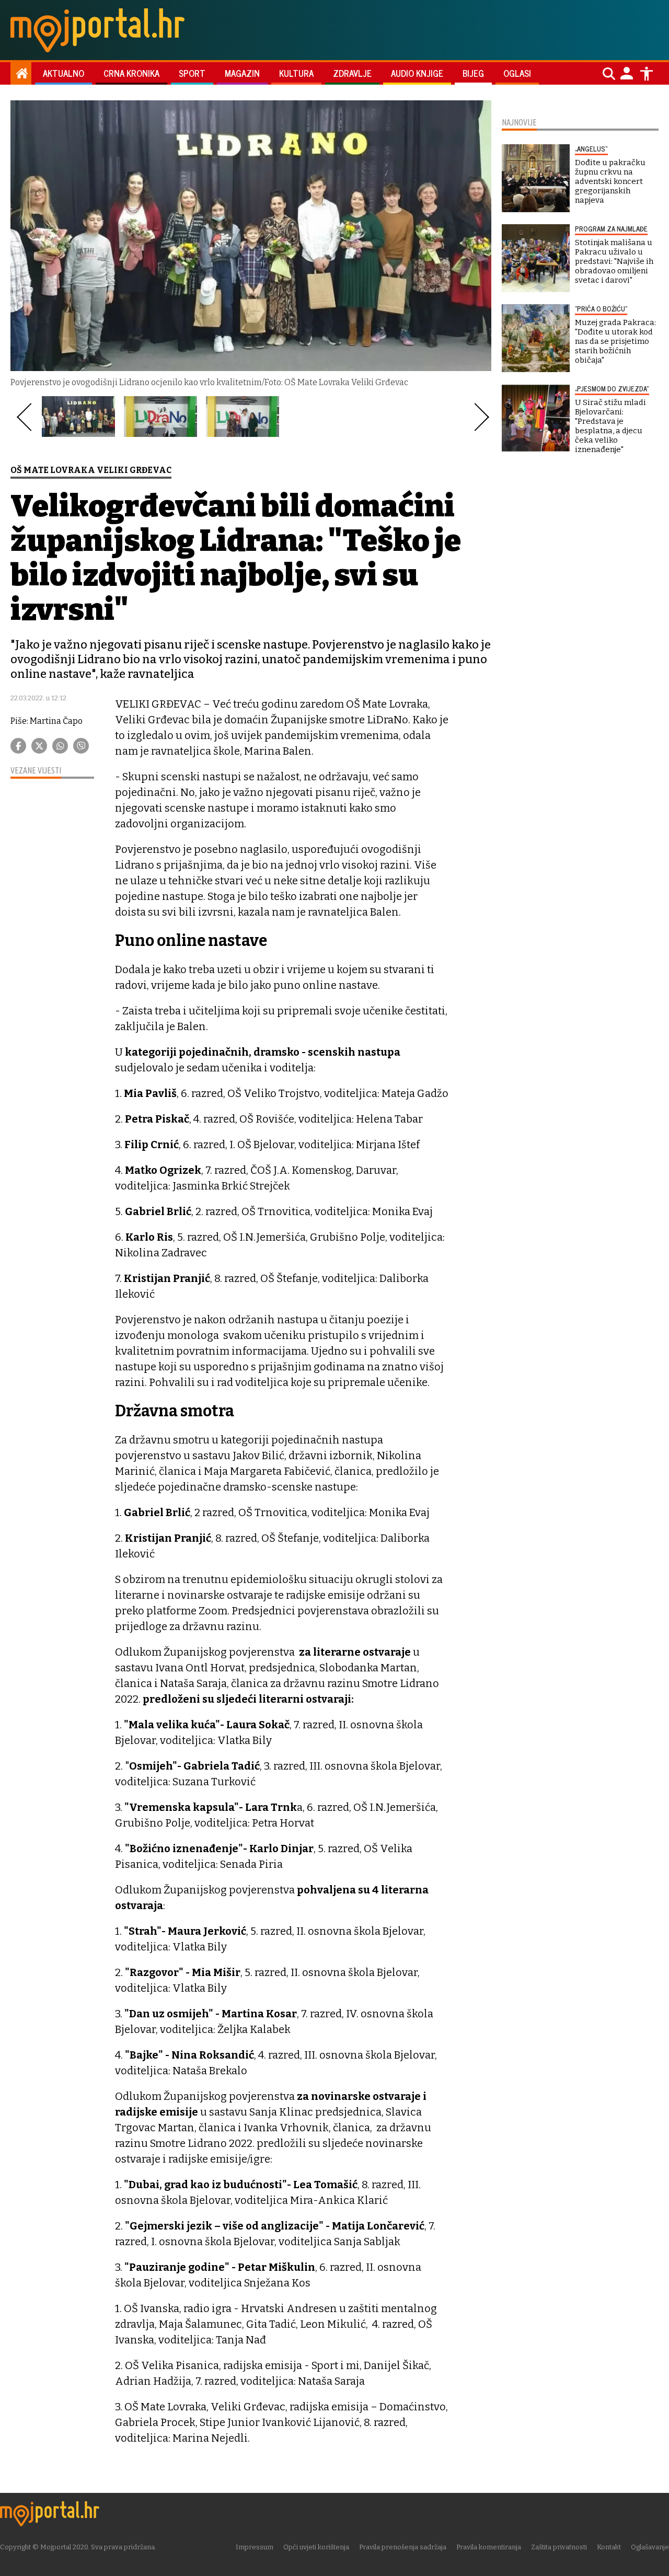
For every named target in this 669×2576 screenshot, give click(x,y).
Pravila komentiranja (489, 2547)
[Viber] (81, 746)
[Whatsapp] (60, 746)
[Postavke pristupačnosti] (647, 74)
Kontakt (609, 2547)
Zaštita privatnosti (559, 2547)
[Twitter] (39, 746)
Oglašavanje (650, 2547)
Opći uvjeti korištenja (316, 2547)
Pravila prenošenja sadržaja (403, 2547)
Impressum (255, 2547)
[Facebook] (18, 746)
